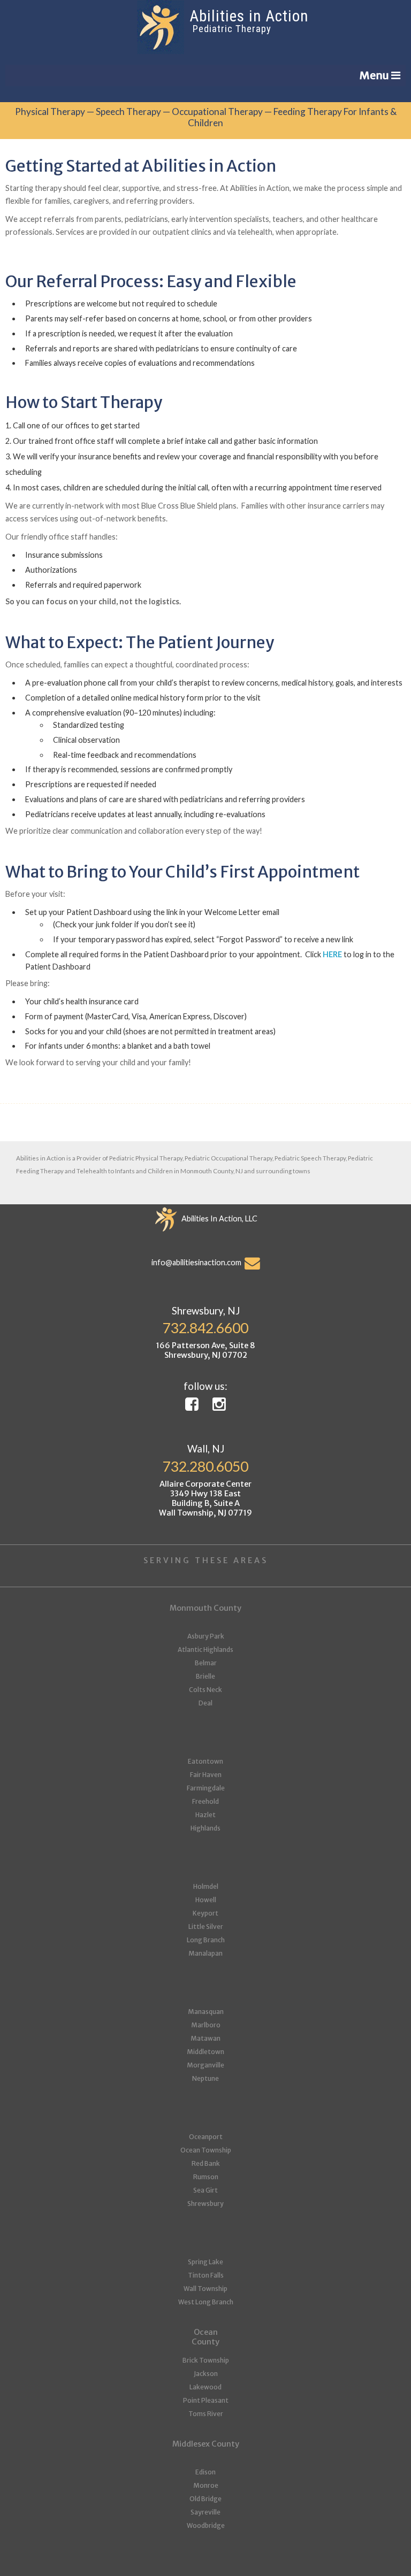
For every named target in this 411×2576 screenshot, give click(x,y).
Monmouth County (205, 1608)
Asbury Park (206, 1636)
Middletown (205, 2052)
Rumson (206, 2177)
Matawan (205, 2038)
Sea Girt (205, 2190)
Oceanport (206, 2137)
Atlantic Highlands (205, 1650)
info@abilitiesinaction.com (198, 1262)
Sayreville (205, 2512)
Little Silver (206, 1927)
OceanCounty (205, 2337)
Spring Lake (205, 2262)
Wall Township (205, 2289)
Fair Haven (206, 1775)
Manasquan (206, 2012)
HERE (332, 954)
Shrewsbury (205, 2204)
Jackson (206, 2374)
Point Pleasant (206, 2400)
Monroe (206, 2485)
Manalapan (205, 1953)
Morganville (205, 2065)
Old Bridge (205, 2499)
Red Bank (206, 2163)
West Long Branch (206, 2302)
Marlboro (206, 2025)
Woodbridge (206, 2525)
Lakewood (205, 2387)
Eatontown (205, 1761)
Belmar (206, 1663)
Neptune (205, 2078)
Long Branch (206, 1940)
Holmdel (206, 1886)
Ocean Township (206, 2150)
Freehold (205, 1801)
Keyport (205, 1913)
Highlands (205, 1828)
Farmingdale (206, 1788)
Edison (205, 2472)
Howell (206, 1900)
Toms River (206, 2414)
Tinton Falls (206, 2275)
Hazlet (205, 1815)
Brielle (205, 1676)
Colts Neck (205, 1690)
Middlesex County (206, 2444)
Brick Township (206, 2360)
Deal (205, 1703)
